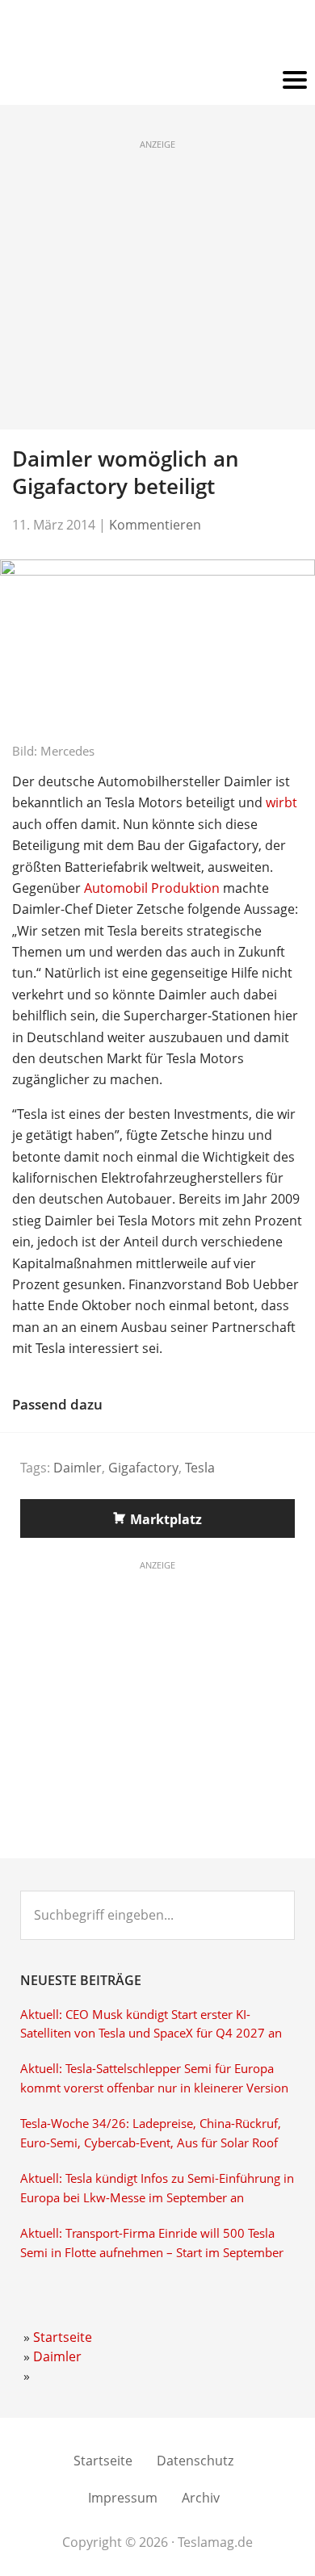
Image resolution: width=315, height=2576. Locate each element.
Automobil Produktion (152, 888)
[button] (157, 81)
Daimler (78, 1468)
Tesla (200, 1468)
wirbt (281, 802)
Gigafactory (143, 1468)
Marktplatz (166, 1519)
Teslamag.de (158, 34)
